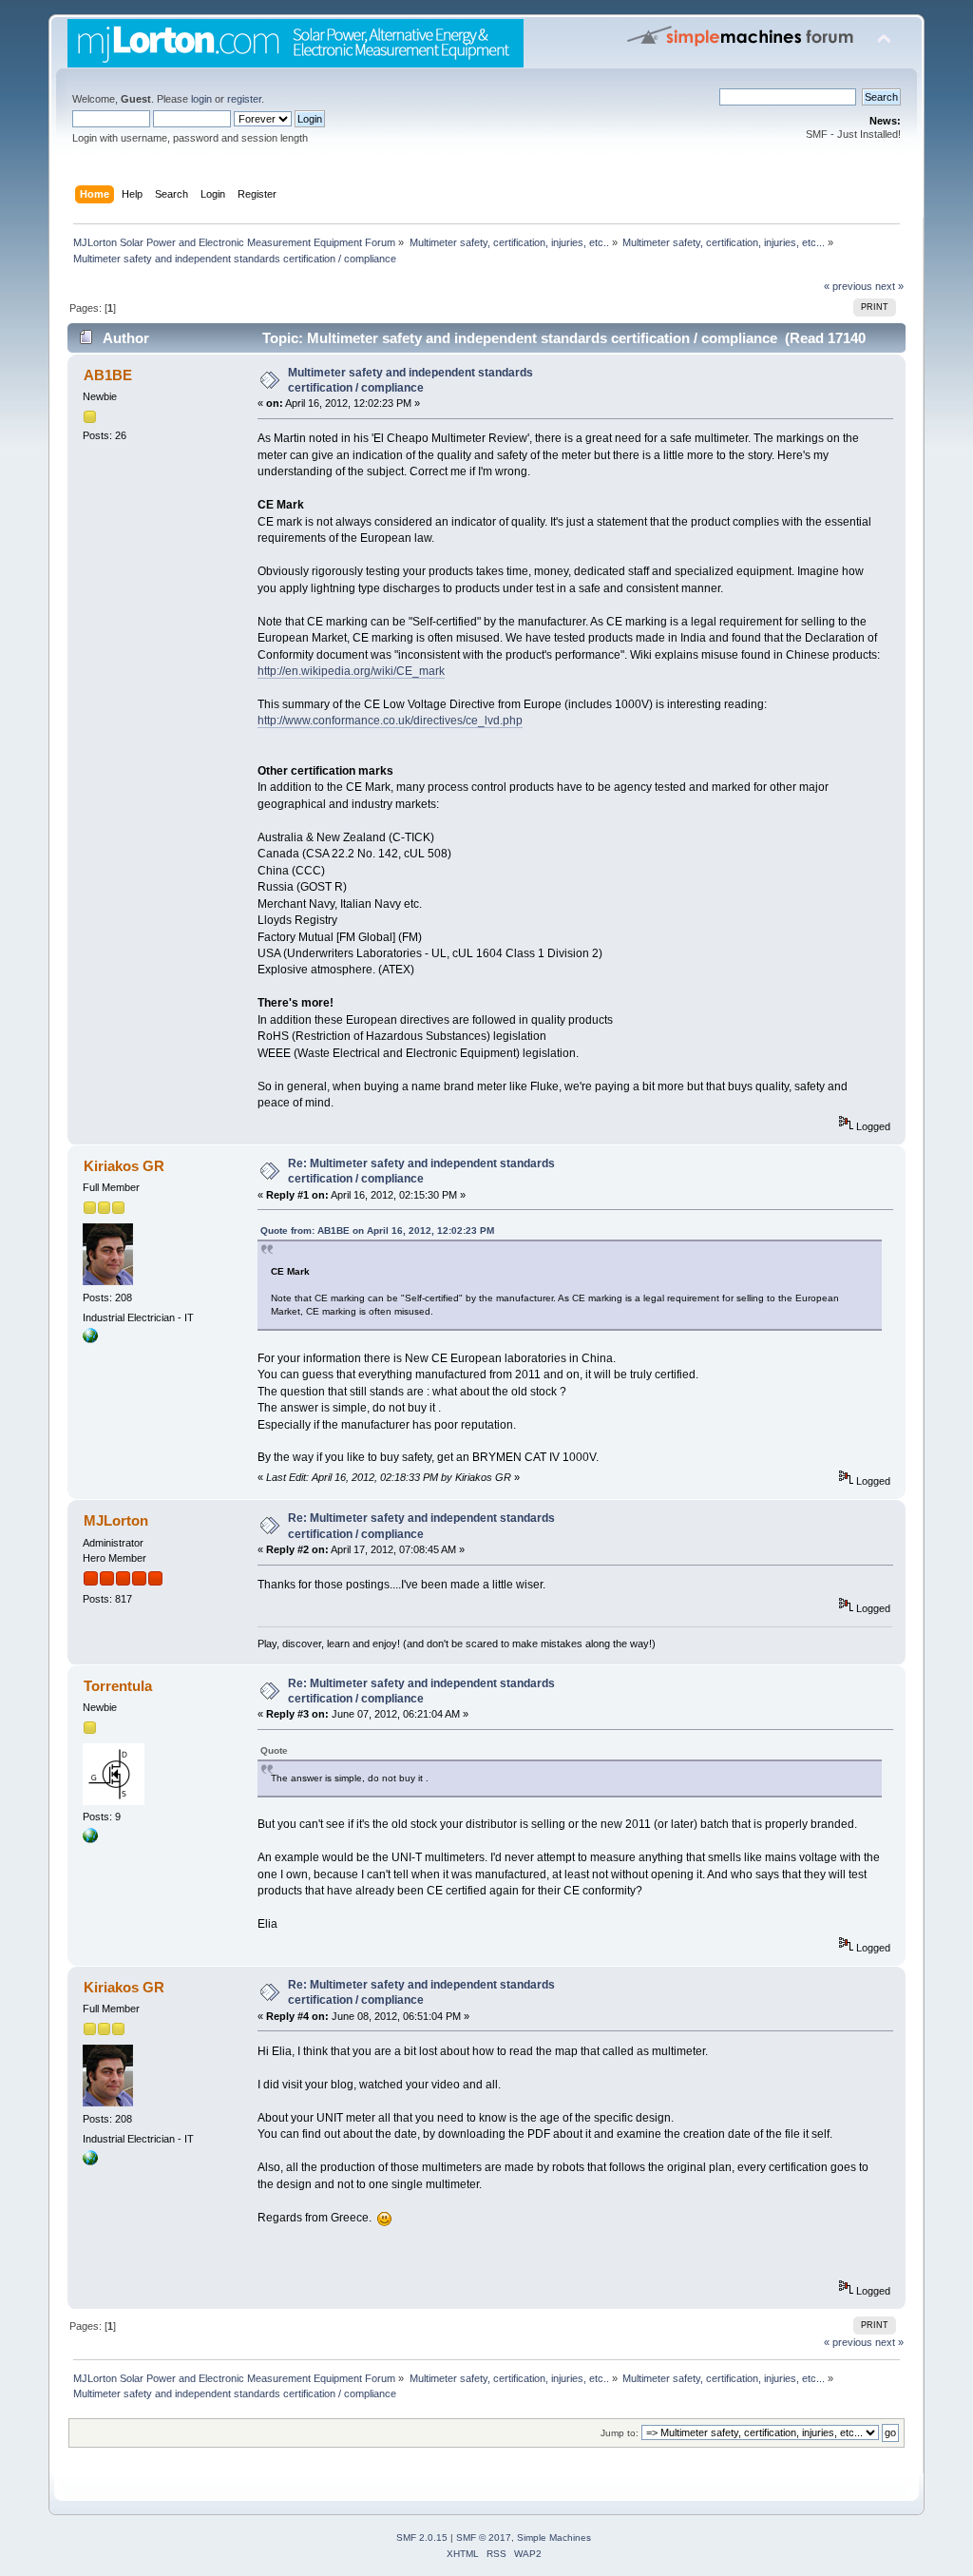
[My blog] (90, 1839)
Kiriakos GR (124, 1166)
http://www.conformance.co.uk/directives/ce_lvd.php (390, 721)
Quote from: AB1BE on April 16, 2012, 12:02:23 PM (377, 1230)
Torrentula (118, 1686)
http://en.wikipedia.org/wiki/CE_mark (351, 671)
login (201, 99)
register (244, 99)
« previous (848, 286)
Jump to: (620, 2433)
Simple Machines (554, 2538)
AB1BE (108, 375)
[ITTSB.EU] (90, 1339)
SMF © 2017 (484, 2538)
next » (889, 286)
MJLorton (116, 1520)
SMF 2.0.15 (422, 2538)
